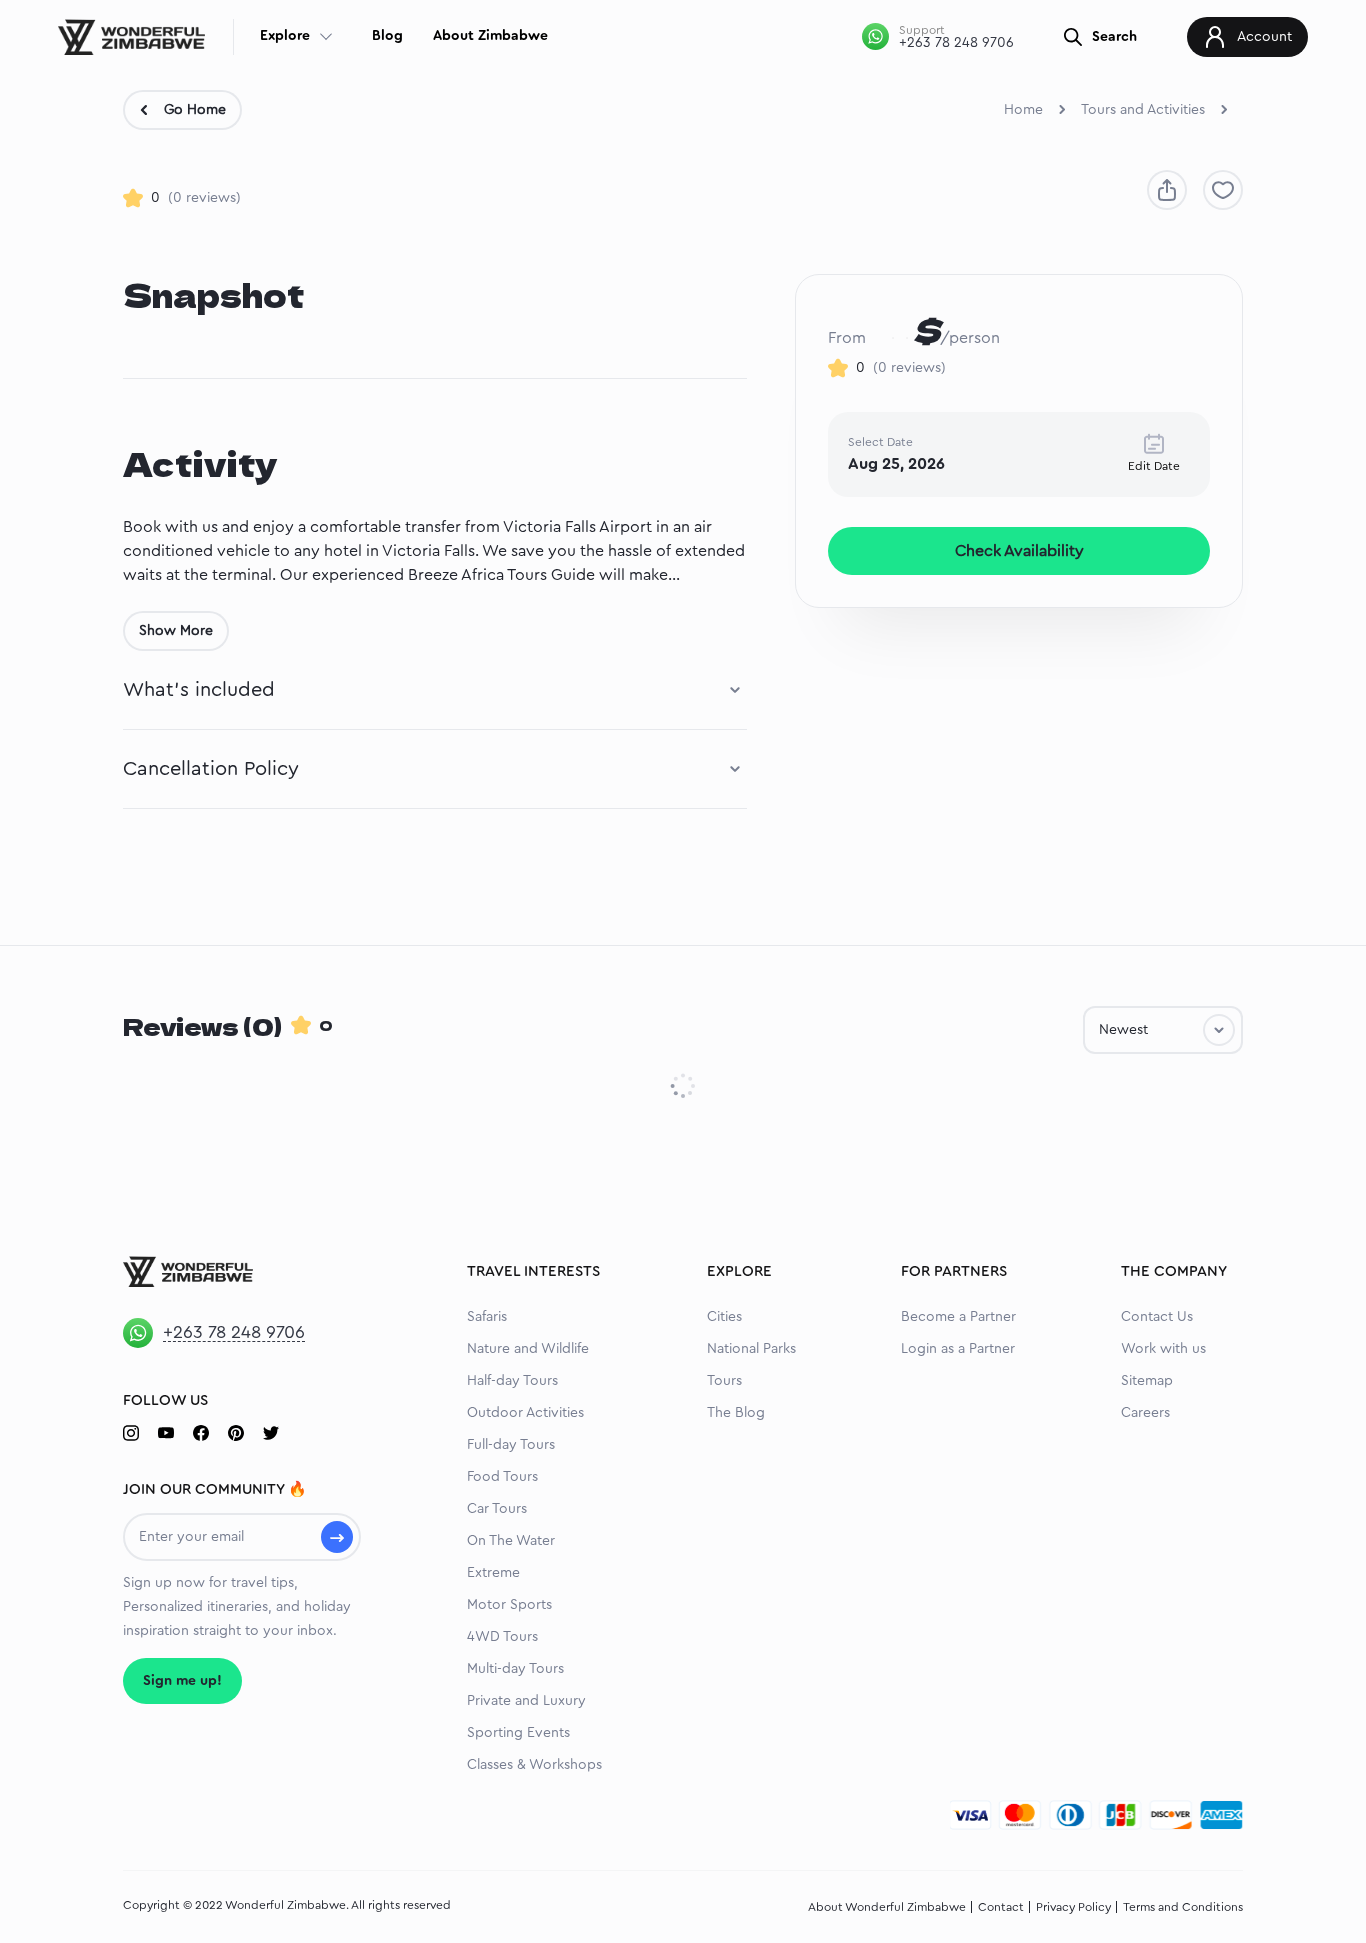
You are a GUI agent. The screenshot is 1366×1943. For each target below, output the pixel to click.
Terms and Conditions (1183, 1907)
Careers (1145, 1413)
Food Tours (502, 1477)
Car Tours (497, 1509)
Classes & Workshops (534, 1765)
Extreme (493, 1573)
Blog (387, 36)
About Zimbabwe (490, 36)
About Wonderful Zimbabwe (887, 1907)
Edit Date (1154, 466)
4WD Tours (502, 1637)
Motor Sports (509, 1605)
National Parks (751, 1349)
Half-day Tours (512, 1381)
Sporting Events (518, 1733)
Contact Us (1157, 1317)
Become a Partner (958, 1317)
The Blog (736, 1413)
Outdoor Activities (525, 1413)
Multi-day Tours (515, 1669)
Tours (724, 1381)
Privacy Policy (1073, 1907)
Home (1023, 110)
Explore (285, 36)
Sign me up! (182, 1681)
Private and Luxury (526, 1701)
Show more (176, 631)
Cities (724, 1317)
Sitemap (1147, 1381)
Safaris (487, 1317)
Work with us (1163, 1349)
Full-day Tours (511, 1445)
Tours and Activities (1143, 110)
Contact (1001, 1907)
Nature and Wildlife (528, 1349)
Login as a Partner (958, 1349)
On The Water (511, 1541)
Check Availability (1019, 551)
